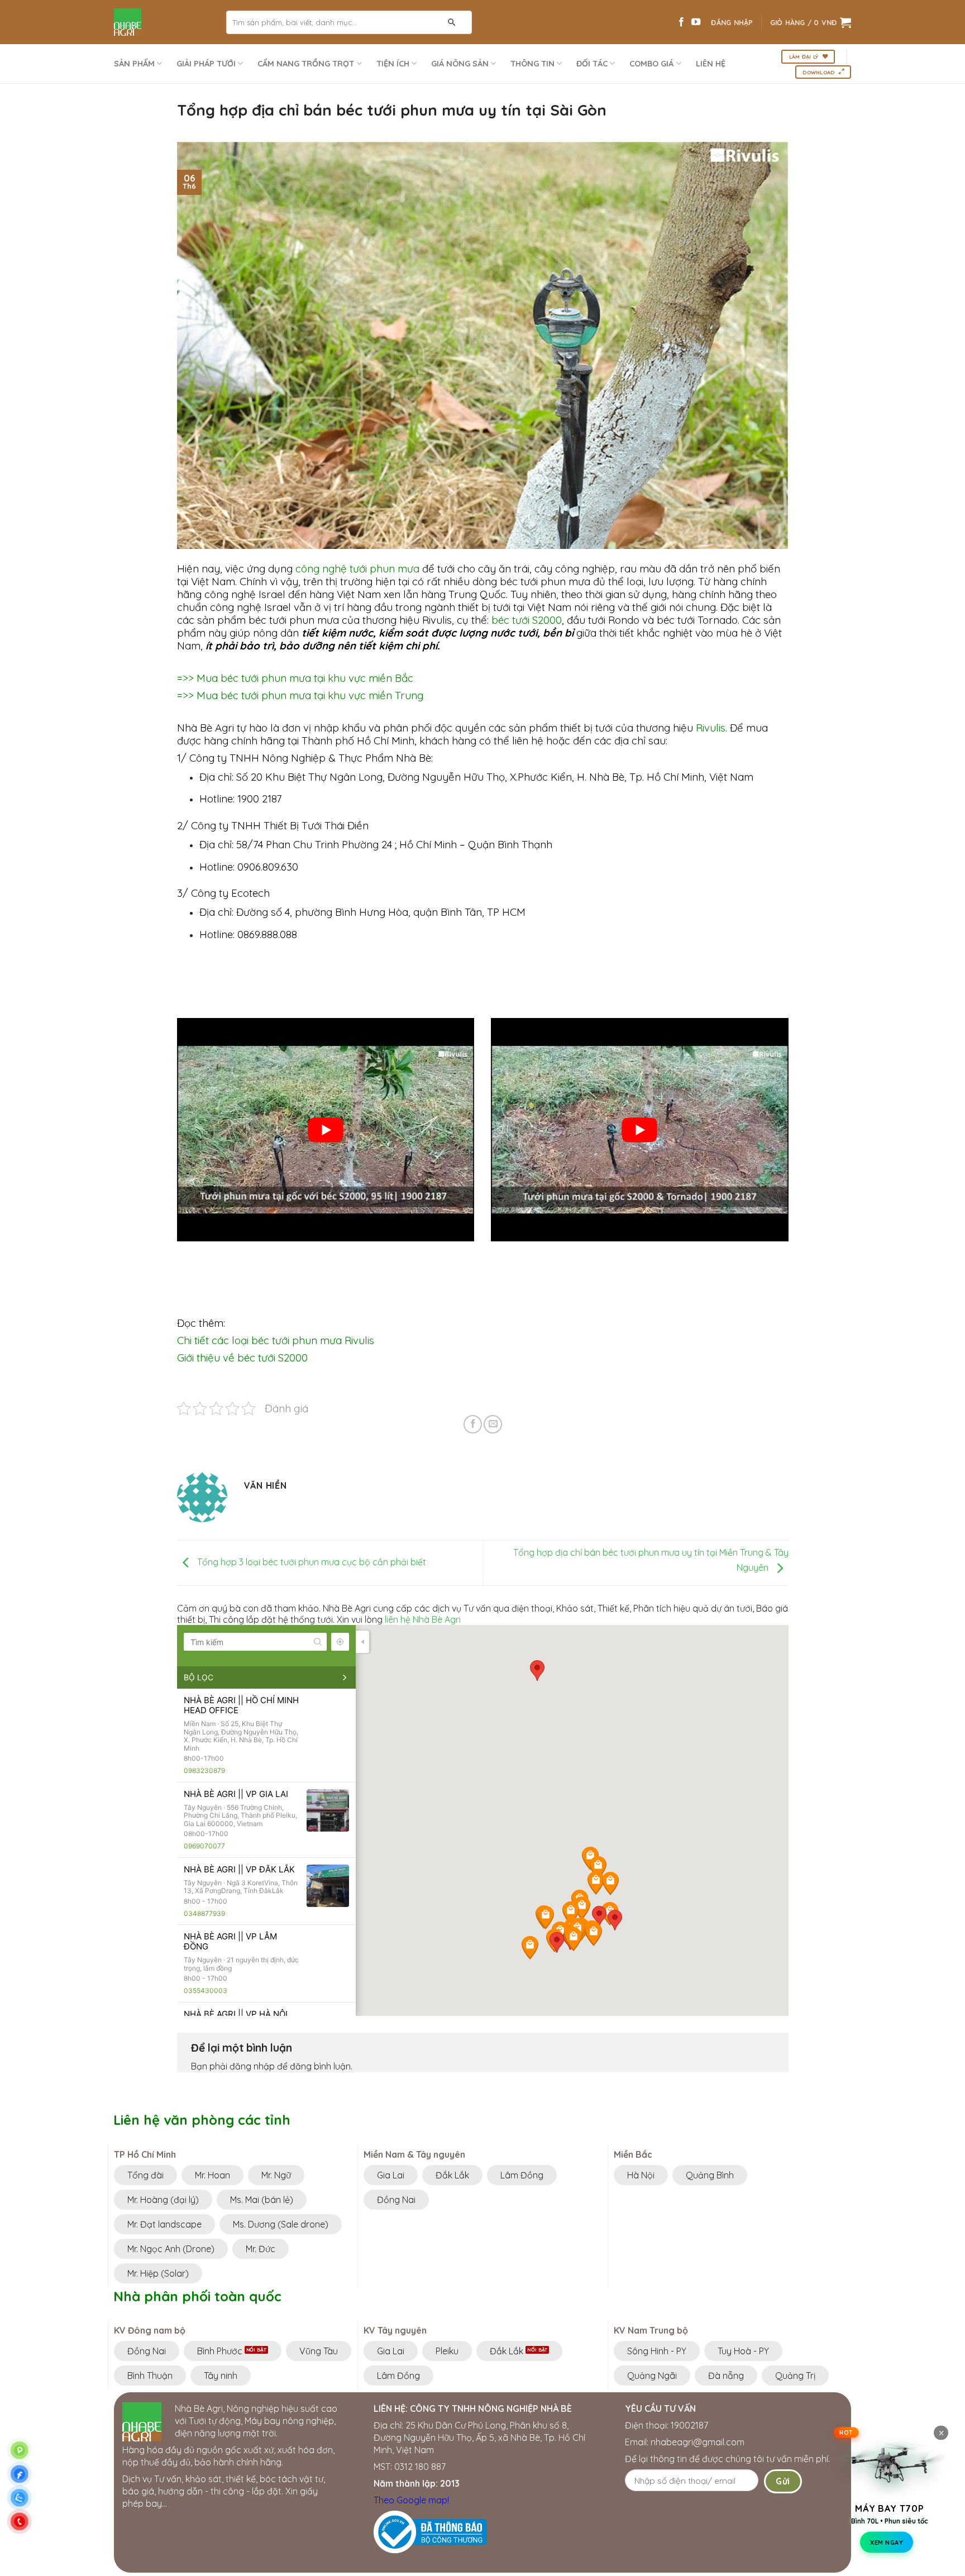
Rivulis (711, 728)
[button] (556, 1942)
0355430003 (206, 1990)
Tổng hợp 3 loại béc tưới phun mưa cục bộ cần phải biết (310, 1562)
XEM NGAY (887, 2539)
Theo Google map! (411, 2500)
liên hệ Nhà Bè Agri (423, 1619)
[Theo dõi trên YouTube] (696, 22)
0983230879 (204, 1770)
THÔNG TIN (532, 64)
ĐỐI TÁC (592, 64)
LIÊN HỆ (711, 64)
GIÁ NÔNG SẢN (460, 64)
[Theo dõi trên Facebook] (681, 22)
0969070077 (204, 1846)
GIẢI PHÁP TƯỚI (206, 64)
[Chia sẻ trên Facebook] (473, 1424)
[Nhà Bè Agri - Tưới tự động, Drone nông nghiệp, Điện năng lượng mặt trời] (162, 22)
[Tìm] (452, 22)
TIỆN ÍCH (393, 64)
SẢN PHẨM (134, 64)
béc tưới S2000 (527, 620)
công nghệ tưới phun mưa (357, 568)
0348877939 (204, 1913)
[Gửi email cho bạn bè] (493, 1424)
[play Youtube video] (326, 1130)
